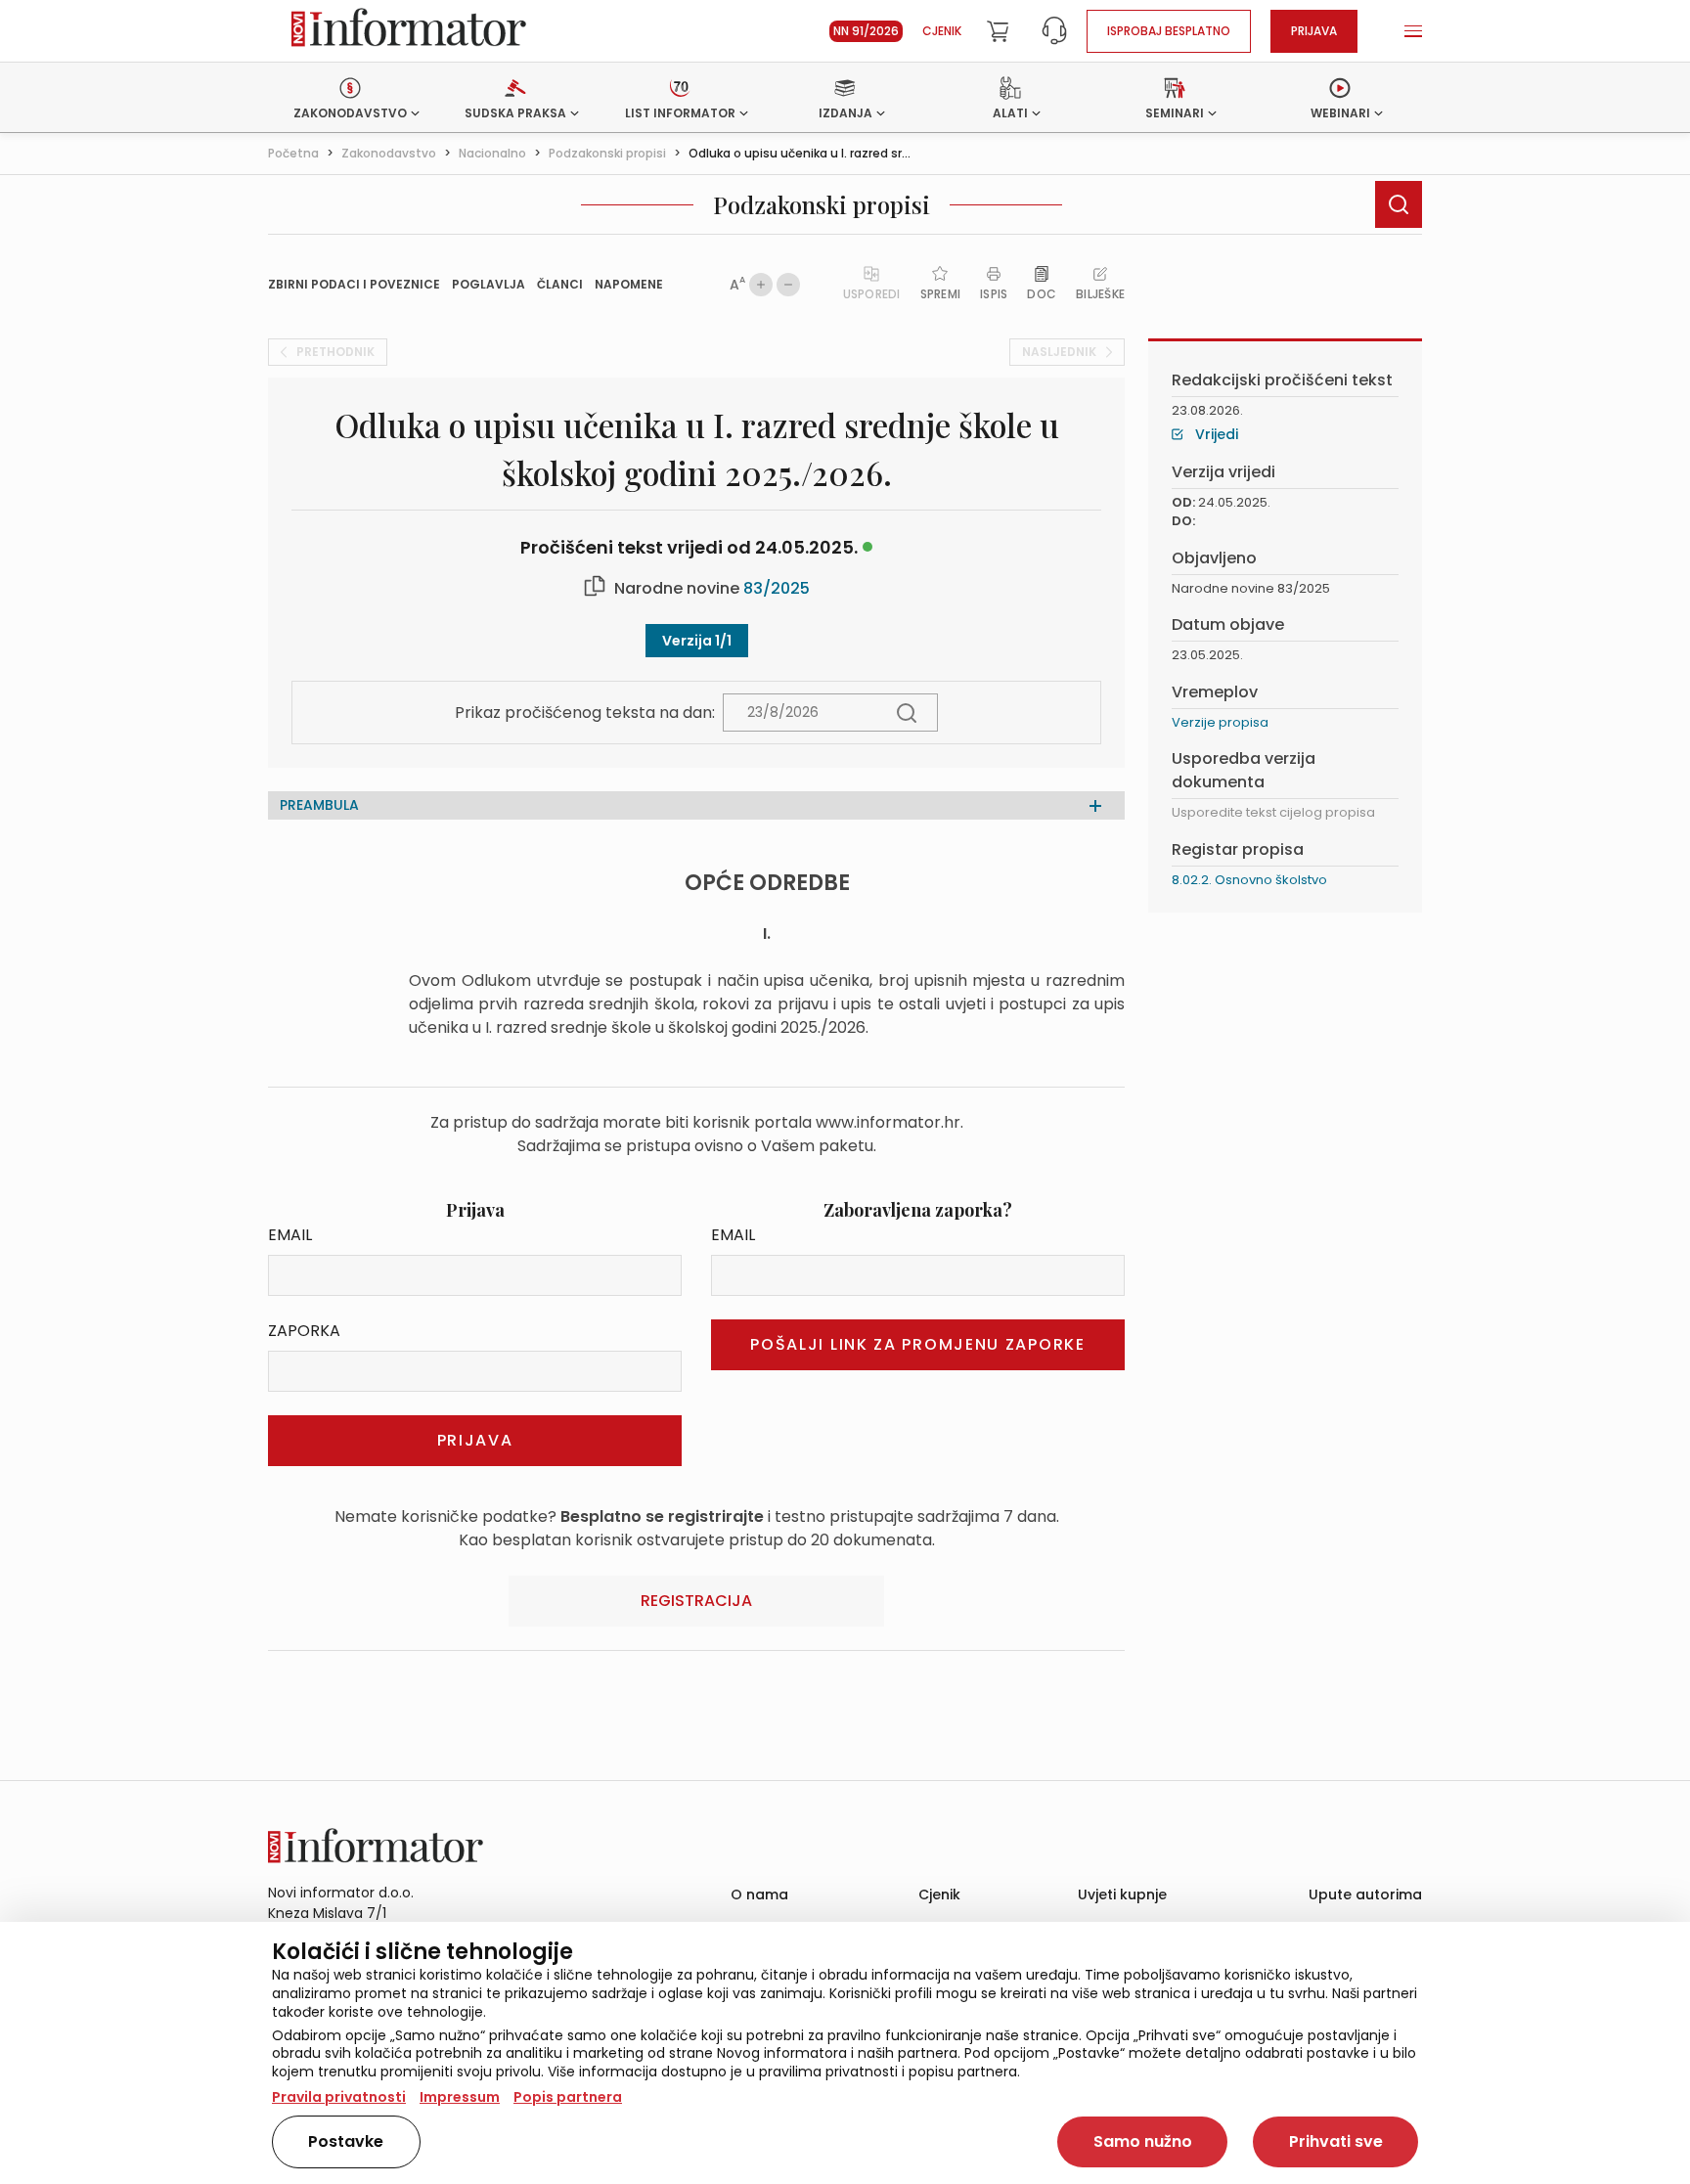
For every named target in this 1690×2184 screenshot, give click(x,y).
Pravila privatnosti (339, 2097)
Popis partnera (568, 2097)
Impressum (460, 2097)
